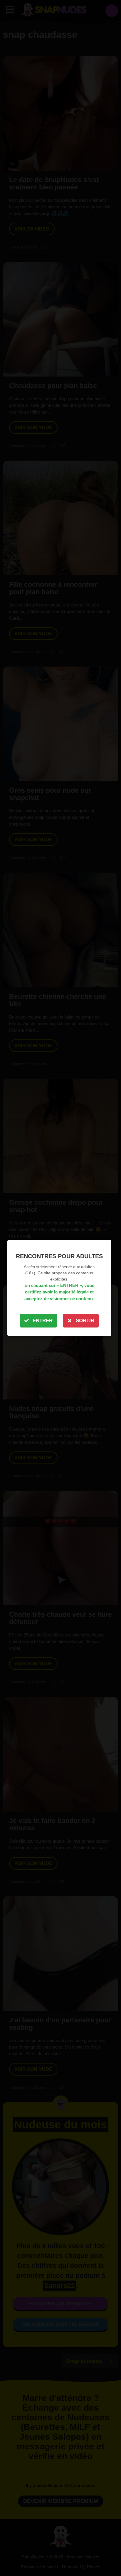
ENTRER (43, 1321)
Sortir (85, 1321)
